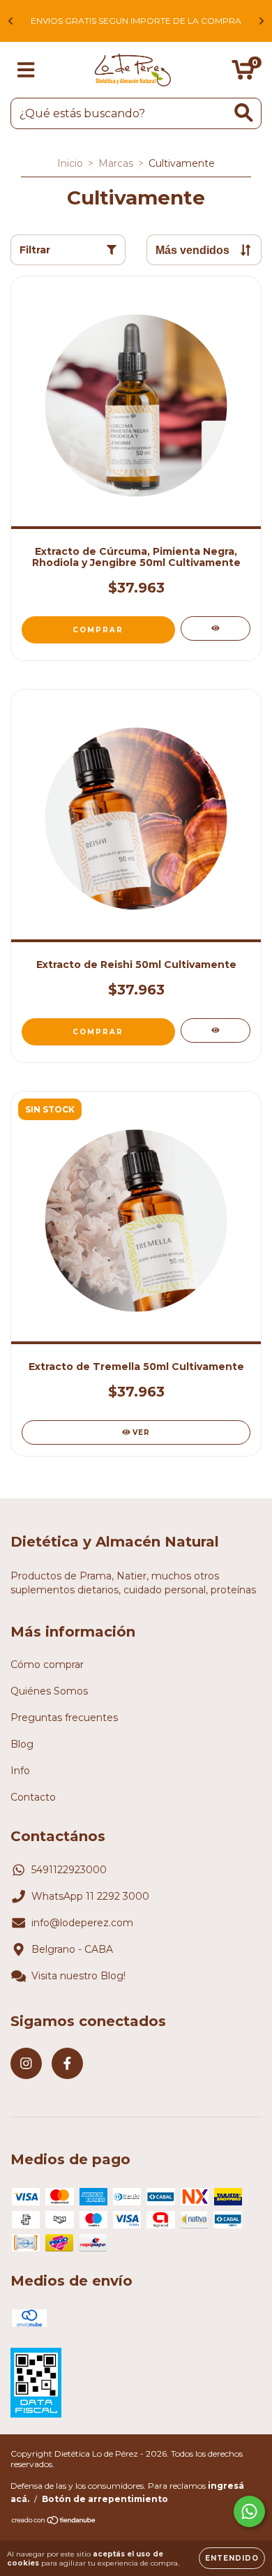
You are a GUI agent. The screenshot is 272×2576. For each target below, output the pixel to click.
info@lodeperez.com (82, 1923)
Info (20, 1771)
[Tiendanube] (54, 2521)
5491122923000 (69, 1870)
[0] (243, 73)
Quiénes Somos (49, 1691)
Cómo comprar (47, 1665)
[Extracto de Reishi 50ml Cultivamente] (216, 1030)
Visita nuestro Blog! (78, 1976)
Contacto (33, 1797)
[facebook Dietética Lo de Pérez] (67, 2063)
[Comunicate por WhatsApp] (249, 2511)
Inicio (70, 163)
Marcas (116, 163)
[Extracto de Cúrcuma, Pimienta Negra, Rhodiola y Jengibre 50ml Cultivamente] (216, 628)
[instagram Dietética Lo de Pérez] (26, 2063)
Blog (22, 1744)
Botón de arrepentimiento (105, 2499)
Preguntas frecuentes (64, 1718)
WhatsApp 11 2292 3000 (90, 1896)
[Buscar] (244, 113)
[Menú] (26, 70)
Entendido (232, 2558)
